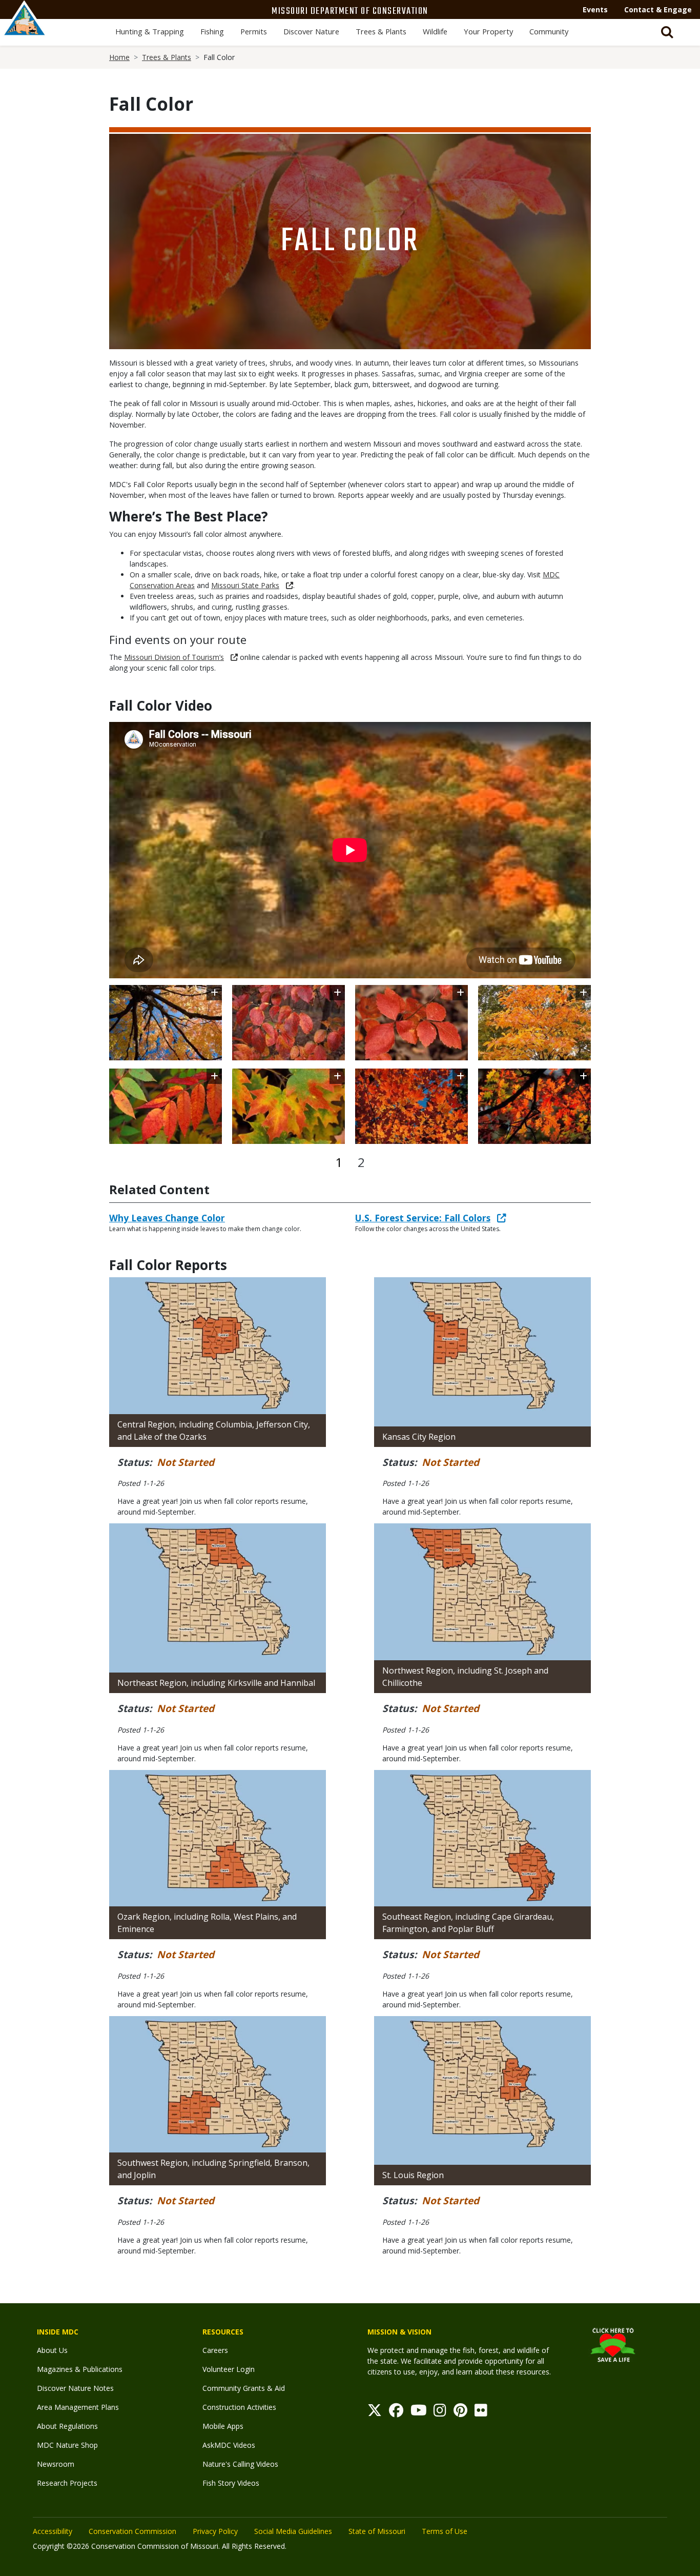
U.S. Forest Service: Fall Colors (423, 1218)
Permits (254, 31)
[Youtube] (419, 2413)
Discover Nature (311, 31)
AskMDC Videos (229, 2445)
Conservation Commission (132, 2531)
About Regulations (67, 2426)
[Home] (25, 29)
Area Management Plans (78, 2407)
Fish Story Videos (231, 2483)
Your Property (488, 31)
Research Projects (67, 2483)
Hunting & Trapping (150, 31)
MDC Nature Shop (67, 2445)
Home (119, 57)
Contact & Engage (658, 9)
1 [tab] (339, 1162)
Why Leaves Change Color (167, 1218)
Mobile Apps (223, 2426)
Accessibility (53, 2531)
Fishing (212, 31)
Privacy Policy (215, 2531)
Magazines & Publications (80, 2369)
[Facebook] (396, 2413)
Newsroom (56, 2464)
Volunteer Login (229, 2369)
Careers (215, 2350)
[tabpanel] (350, 1064)
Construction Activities (239, 2407)
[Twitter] (375, 2413)
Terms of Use (445, 2531)
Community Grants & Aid (244, 2388)
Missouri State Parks (245, 585)
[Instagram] (440, 2413)
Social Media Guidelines (293, 2531)
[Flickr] (481, 2413)
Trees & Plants (381, 31)
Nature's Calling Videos (240, 2464)
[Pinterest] (460, 2413)
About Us (52, 2350)
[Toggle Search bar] (667, 32)
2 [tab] (361, 1162)
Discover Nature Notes (75, 2388)
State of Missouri (377, 2531)
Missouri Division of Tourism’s (174, 657)
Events (595, 9)
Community (549, 31)
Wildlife (435, 31)
